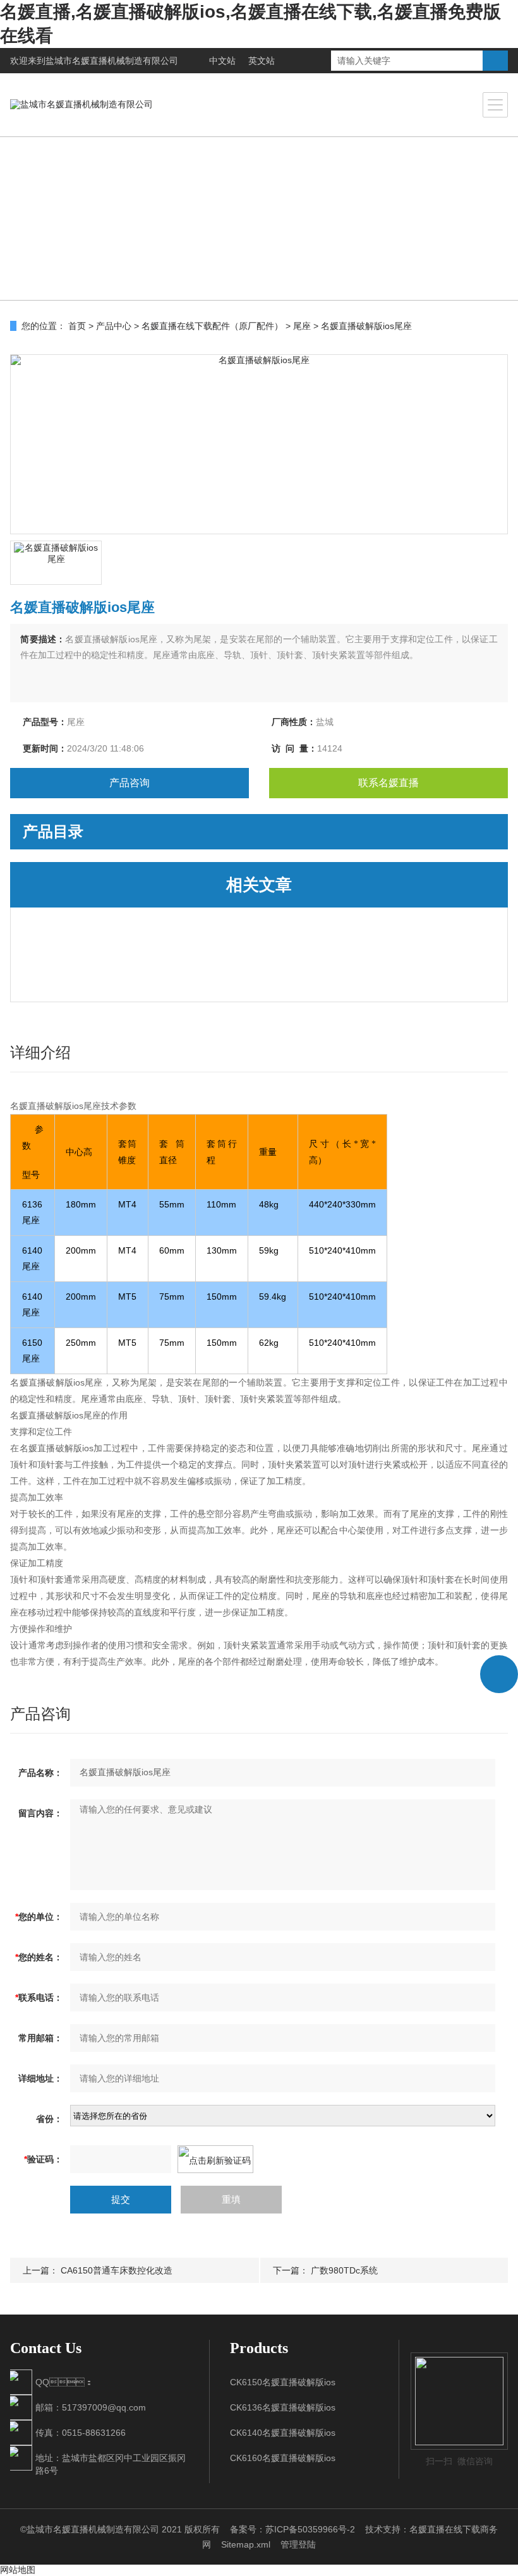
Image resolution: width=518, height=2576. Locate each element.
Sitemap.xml (246, 2544)
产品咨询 (129, 783)
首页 (77, 326)
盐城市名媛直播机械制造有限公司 (112, 61)
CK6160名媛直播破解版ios (283, 2458)
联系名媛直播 (388, 783)
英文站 (262, 61)
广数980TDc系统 (344, 2270)
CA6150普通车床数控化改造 (117, 2270)
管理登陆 (298, 2544)
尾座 (302, 326)
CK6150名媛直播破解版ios (283, 2382)
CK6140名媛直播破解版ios (283, 2433)
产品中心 (114, 326)
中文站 (222, 61)
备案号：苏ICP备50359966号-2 (292, 2529)
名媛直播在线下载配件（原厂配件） (212, 326)
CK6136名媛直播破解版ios (283, 2407)
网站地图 (18, 2570)
